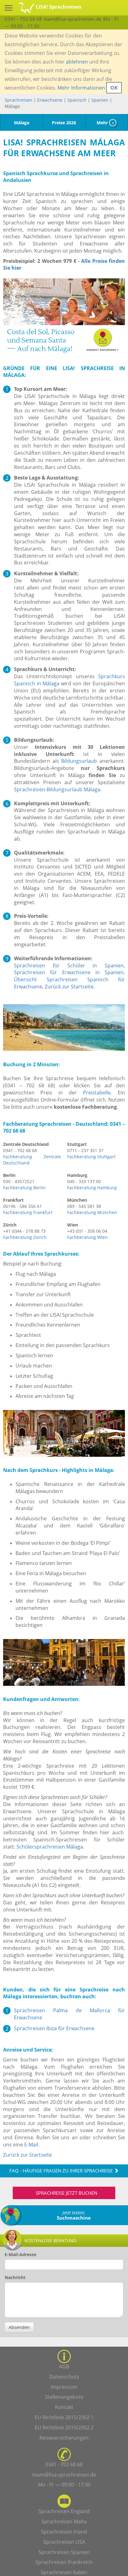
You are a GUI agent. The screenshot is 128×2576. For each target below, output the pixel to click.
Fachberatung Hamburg (92, 1188)
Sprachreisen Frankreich (64, 2562)
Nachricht (15, 2277)
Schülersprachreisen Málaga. (50, 1847)
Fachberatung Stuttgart (91, 1157)
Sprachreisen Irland (64, 2532)
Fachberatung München (92, 1212)
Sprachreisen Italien (64, 2572)
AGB (64, 2366)
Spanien (100, 100)
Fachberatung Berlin (24, 1188)
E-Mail (31, 2145)
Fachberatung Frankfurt (28, 1212)
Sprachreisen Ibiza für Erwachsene (54, 2028)
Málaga (22, 123)
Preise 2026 (64, 123)
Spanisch (77, 100)
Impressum (64, 2387)
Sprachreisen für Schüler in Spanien (69, 965)
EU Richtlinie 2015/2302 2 (64, 2428)
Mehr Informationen (81, 88)
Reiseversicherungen (64, 2438)
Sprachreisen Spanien (64, 2552)
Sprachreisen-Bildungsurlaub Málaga (57, 789)
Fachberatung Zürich (25, 1237)
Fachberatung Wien (87, 1237)
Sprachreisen (18, 100)
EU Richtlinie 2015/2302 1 (64, 2417)
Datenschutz (64, 2377)
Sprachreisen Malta (64, 2521)
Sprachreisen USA (64, 2542)
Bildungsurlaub (79, 761)
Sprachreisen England (64, 2511)
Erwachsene (50, 100)
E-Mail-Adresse (21, 2254)
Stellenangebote (64, 2397)
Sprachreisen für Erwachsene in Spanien (69, 972)
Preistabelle (97, 1093)
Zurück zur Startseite (69, 987)
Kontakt (64, 2407)
